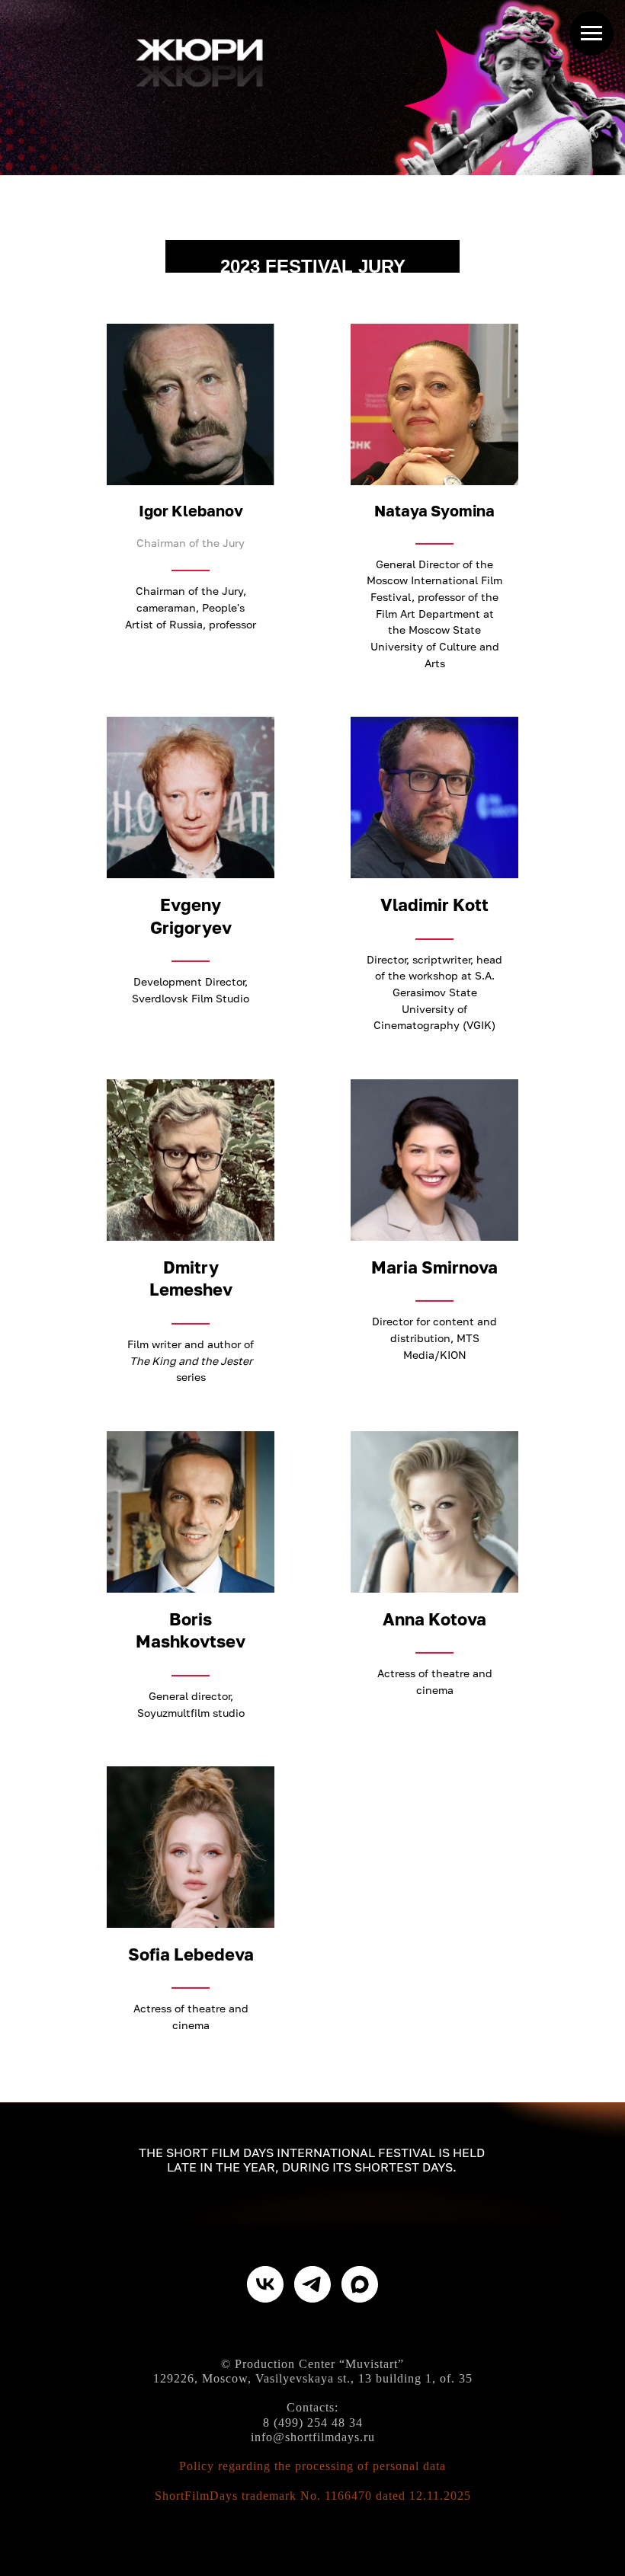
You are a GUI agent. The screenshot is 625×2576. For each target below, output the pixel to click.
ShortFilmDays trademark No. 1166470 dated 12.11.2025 (313, 2496)
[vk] (265, 2284)
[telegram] (312, 2284)
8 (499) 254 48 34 (313, 2423)
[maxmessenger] (360, 2284)
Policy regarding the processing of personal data (312, 2466)
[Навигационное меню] (591, 34)
